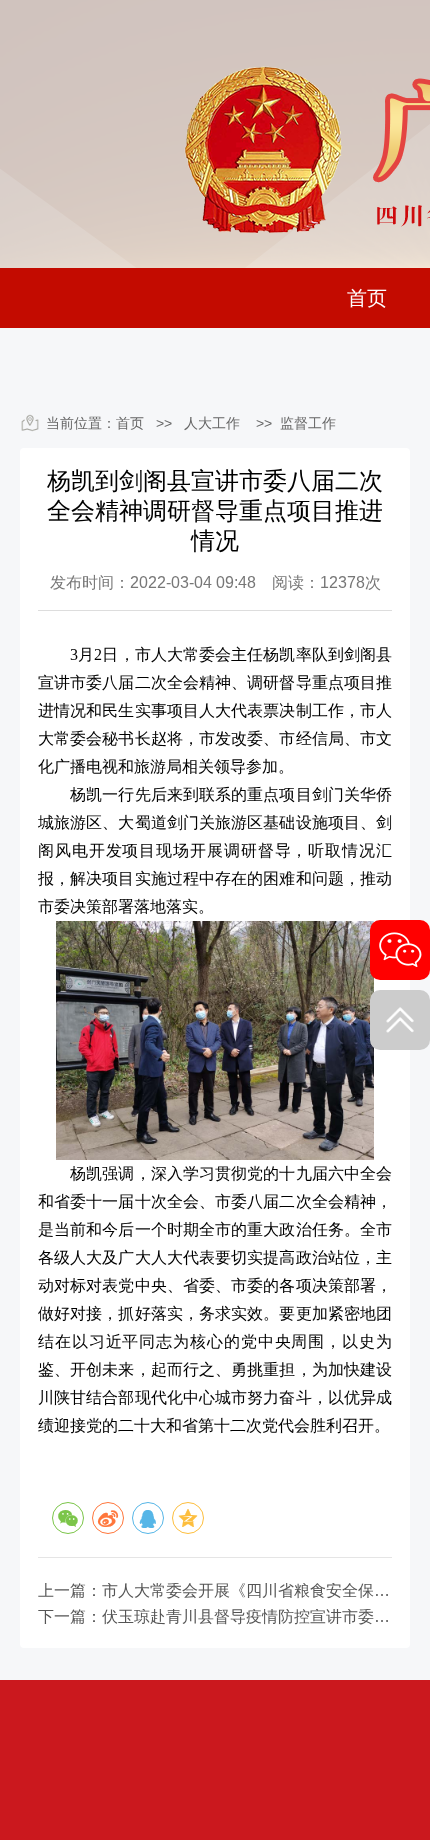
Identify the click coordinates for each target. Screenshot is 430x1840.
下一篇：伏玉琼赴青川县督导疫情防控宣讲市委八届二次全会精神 (215, 1617)
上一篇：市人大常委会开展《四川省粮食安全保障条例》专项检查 (215, 1591)
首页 (367, 298)
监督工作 (308, 423)
